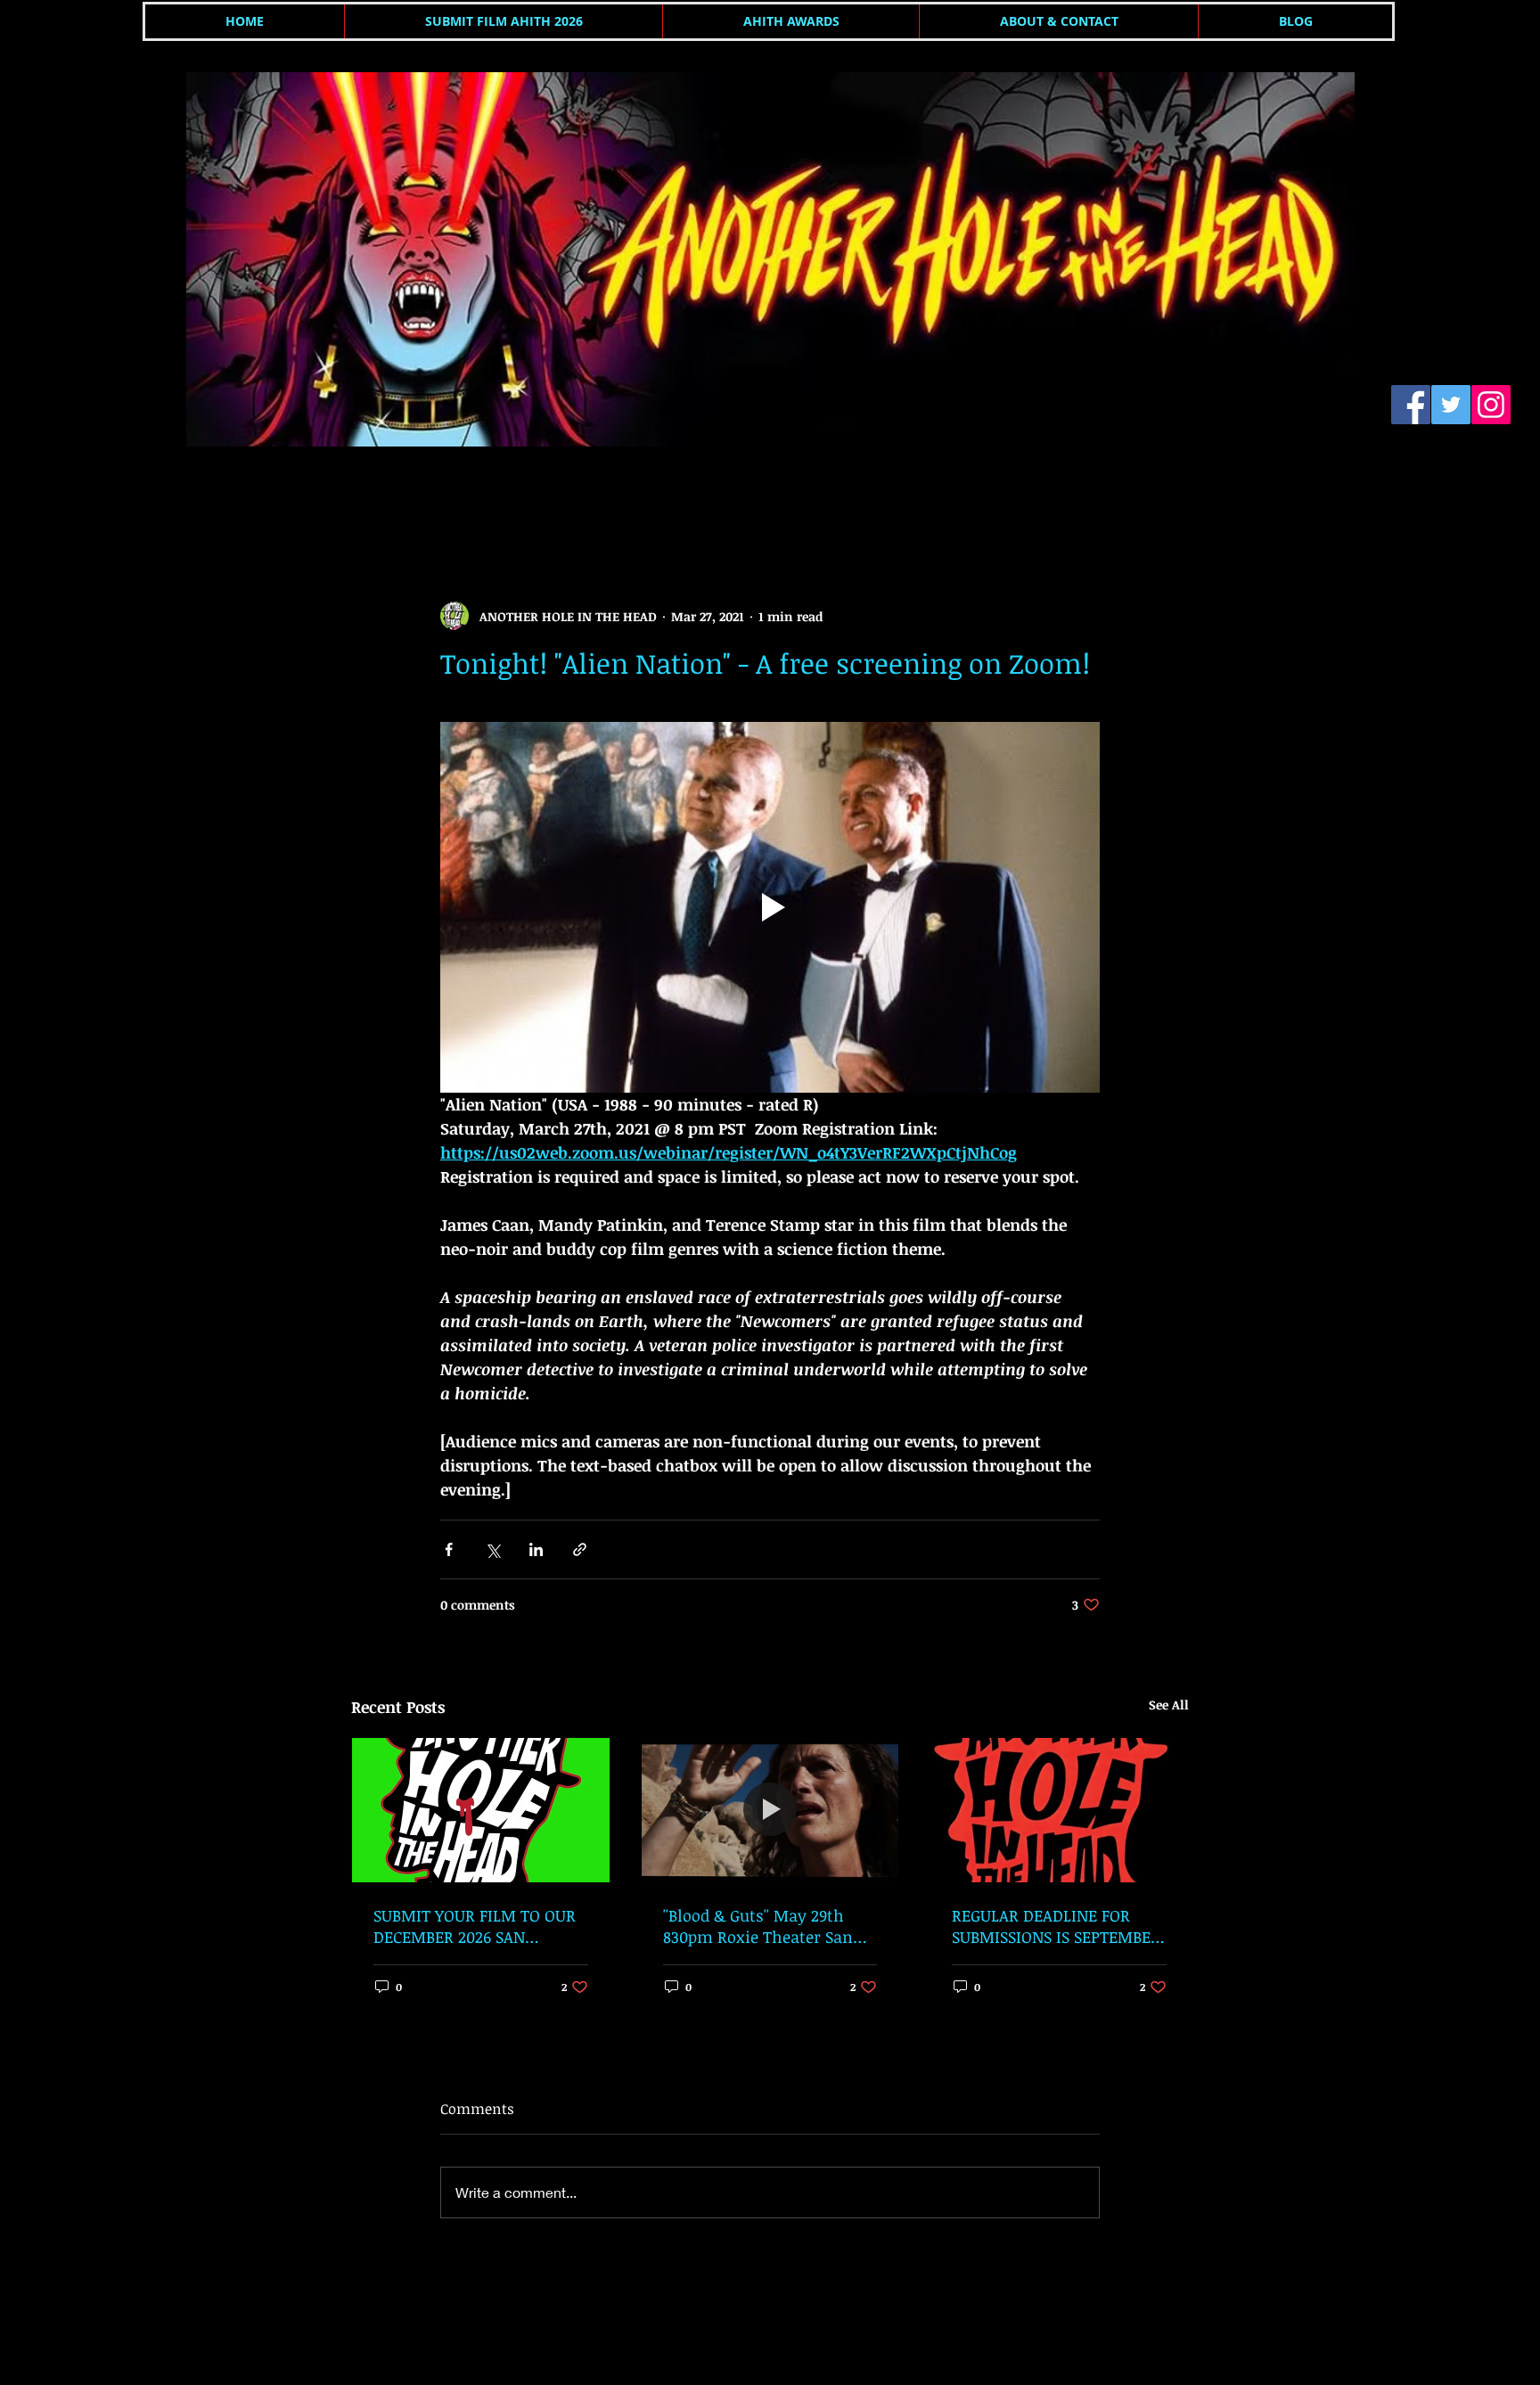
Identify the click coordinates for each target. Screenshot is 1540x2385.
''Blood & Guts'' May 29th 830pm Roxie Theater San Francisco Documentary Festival (758, 1926)
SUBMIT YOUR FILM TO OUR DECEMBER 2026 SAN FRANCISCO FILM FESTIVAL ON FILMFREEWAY (475, 1926)
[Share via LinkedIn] (536, 1549)
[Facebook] (1411, 405)
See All (1169, 1705)
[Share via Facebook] (449, 1549)
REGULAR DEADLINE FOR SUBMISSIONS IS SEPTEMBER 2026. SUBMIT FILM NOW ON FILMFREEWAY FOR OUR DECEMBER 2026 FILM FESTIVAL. (1057, 1926)
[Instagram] (1491, 405)
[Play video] (770, 907)
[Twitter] (1451, 405)
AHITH (370, 493)
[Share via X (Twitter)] (492, 1549)
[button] (1166, 494)
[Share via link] (580, 1549)
